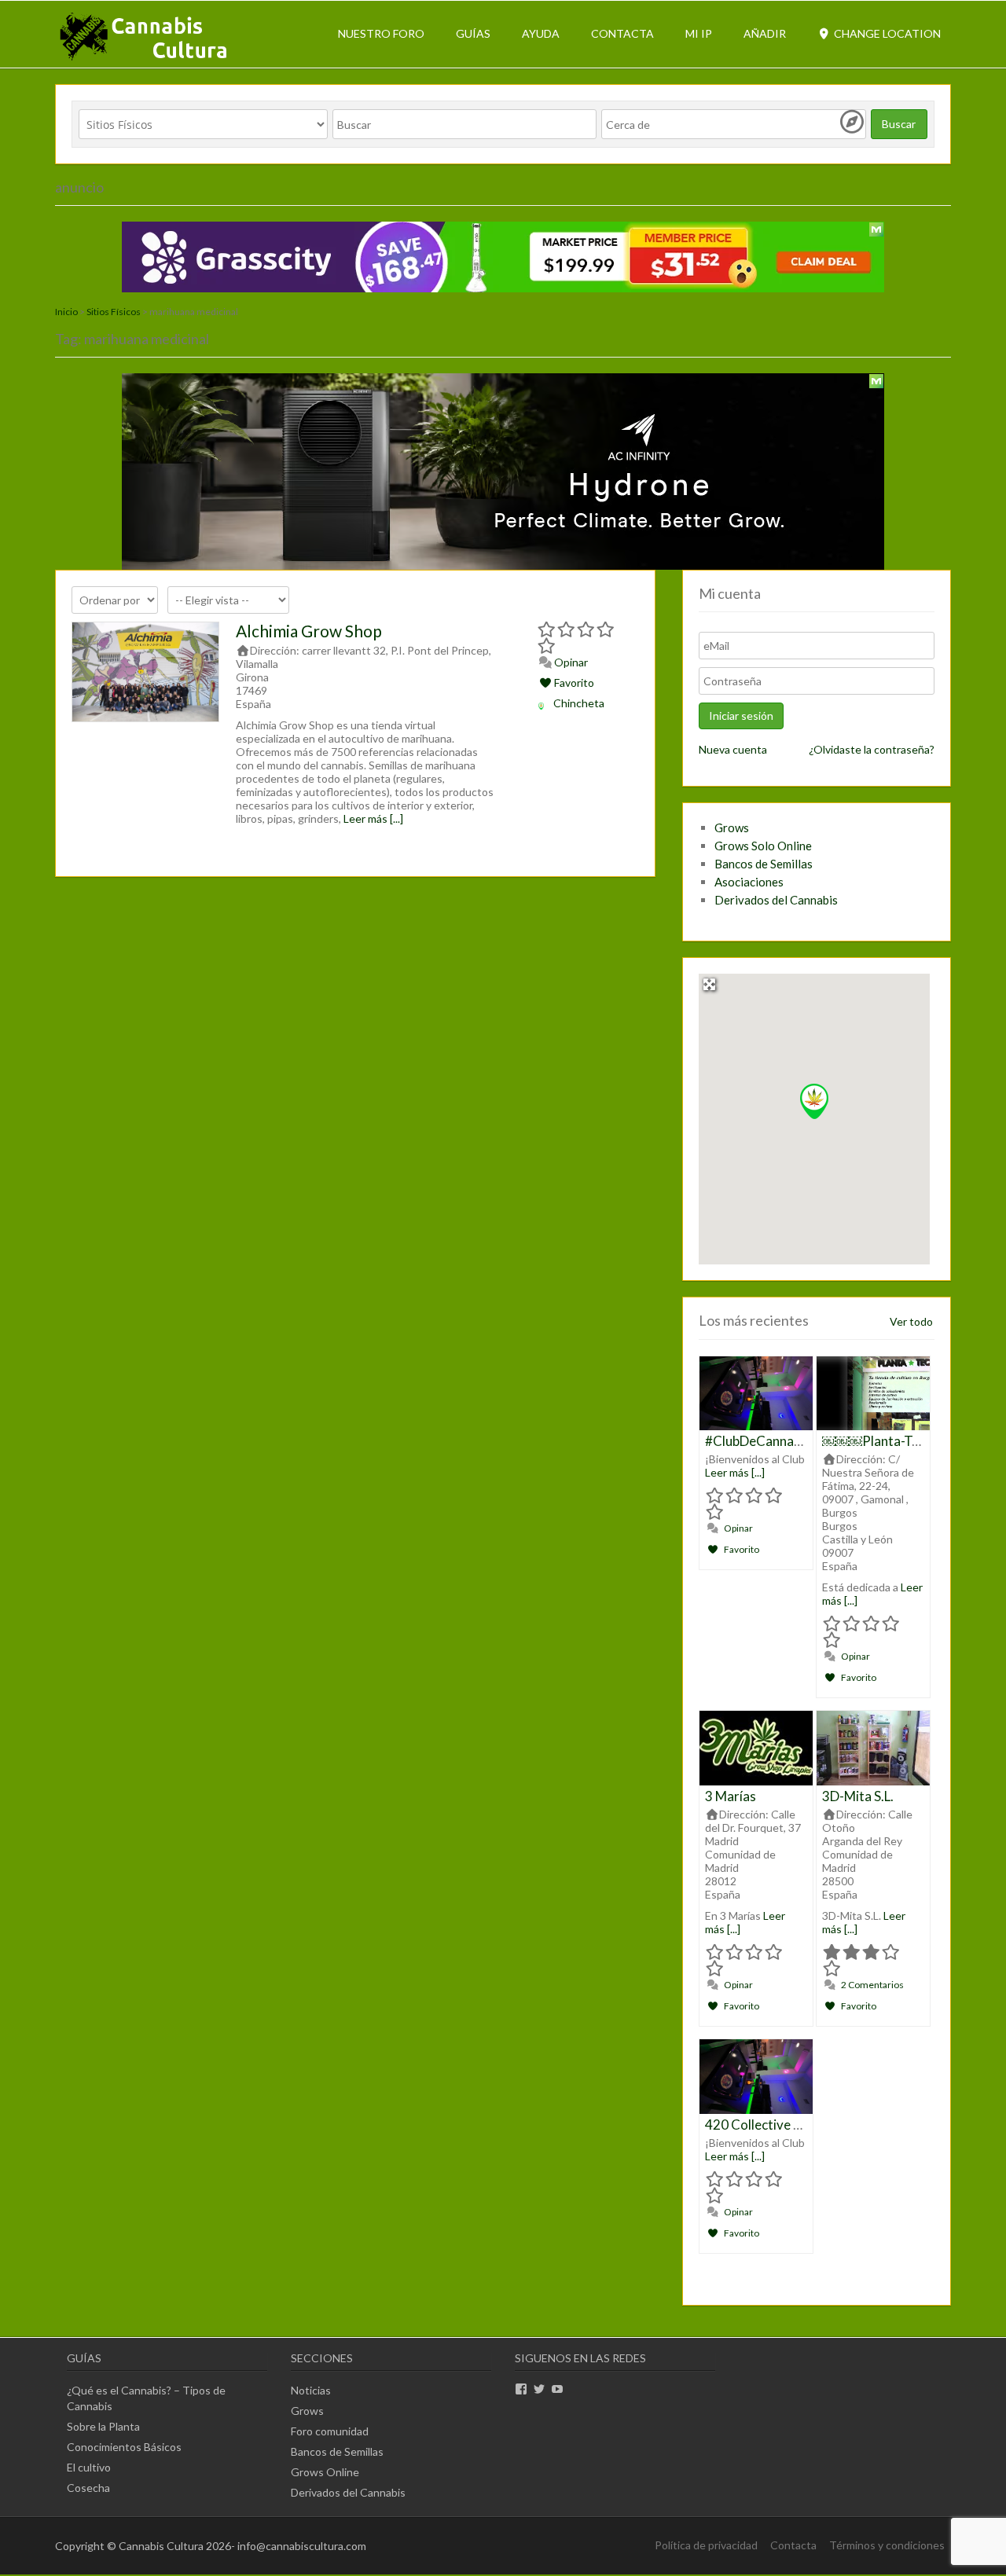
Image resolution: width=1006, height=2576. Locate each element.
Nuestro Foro (381, 33)
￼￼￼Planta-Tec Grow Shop (907, 1441)
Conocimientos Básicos (124, 2447)
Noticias (311, 2390)
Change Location (886, 33)
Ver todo (911, 1321)
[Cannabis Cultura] (145, 59)
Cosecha (88, 2488)
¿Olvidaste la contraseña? (872, 749)
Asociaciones (749, 882)
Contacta (622, 33)
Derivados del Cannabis (776, 900)
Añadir (765, 33)
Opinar (570, 662)
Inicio (66, 312)
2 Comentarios (872, 1985)
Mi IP (699, 33)
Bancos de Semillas (764, 864)
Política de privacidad (706, 2545)
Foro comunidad (330, 2431)
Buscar (899, 124)
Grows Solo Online (763, 846)
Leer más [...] (373, 818)
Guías (473, 33)
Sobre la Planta (103, 2426)
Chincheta (579, 703)
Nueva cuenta (733, 749)
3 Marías (731, 1796)
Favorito (573, 683)
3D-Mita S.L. (858, 1796)
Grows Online (325, 2472)
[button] (814, 1101)
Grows (732, 827)
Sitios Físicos (114, 312)
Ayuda (541, 33)
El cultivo (89, 2467)
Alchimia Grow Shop (309, 631)
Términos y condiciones (887, 2545)
